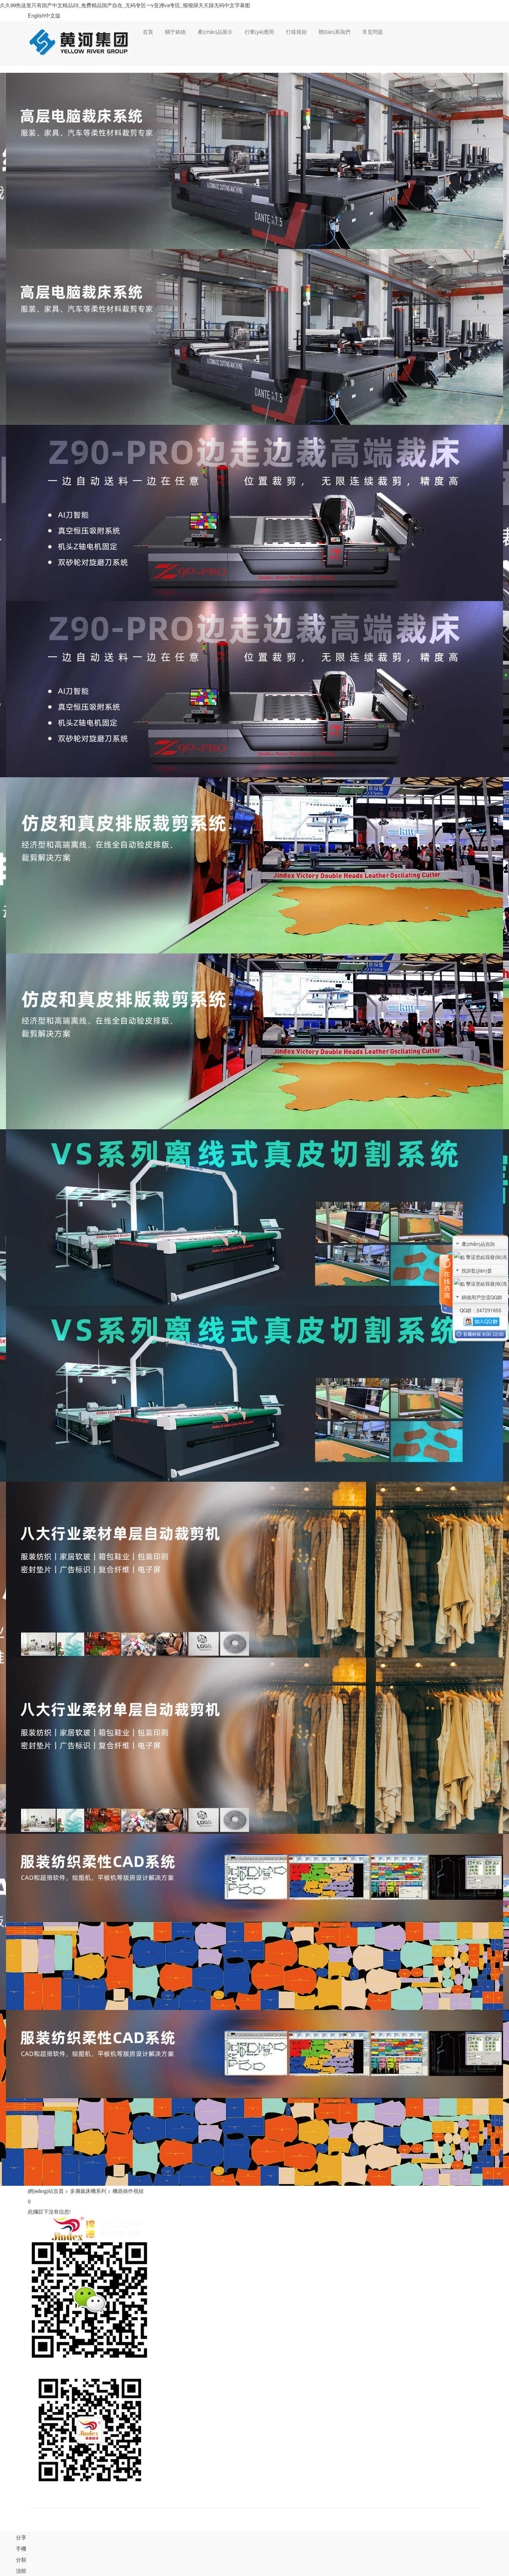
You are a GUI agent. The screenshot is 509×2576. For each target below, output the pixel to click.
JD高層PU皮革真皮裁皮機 (280, 2242)
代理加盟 (448, 2232)
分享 (21, 2537)
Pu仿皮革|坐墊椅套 (371, 2242)
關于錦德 (175, 32)
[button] (148, 54)
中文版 (53, 15)
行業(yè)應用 (259, 32)
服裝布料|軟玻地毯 (371, 2232)
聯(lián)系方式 (448, 2263)
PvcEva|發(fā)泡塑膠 (371, 2273)
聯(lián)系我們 (334, 32)
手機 (21, 2548)
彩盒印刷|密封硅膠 (371, 2253)
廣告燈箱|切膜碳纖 (371, 2263)
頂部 (21, 2571)
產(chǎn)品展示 (215, 32)
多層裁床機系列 (88, 2191)
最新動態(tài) (203, 2273)
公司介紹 (203, 2232)
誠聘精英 (448, 2242)
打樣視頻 (296, 32)
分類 (21, 2559)
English (36, 15)
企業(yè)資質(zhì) (203, 2253)
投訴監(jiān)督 (477, 1270)
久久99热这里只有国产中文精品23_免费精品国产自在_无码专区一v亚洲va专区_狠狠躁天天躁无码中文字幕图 (125, 5)
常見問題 (373, 32)
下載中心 (448, 2273)
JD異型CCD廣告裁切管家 (280, 2263)
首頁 (148, 32)
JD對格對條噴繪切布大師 (280, 2232)
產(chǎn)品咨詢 (478, 1244)
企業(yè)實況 (203, 2263)
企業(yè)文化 (203, 2242)
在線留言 (448, 2253)
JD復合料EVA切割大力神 (280, 2273)
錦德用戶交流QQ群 (482, 1297)
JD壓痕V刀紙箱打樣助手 (280, 2253)
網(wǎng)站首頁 (46, 2191)
